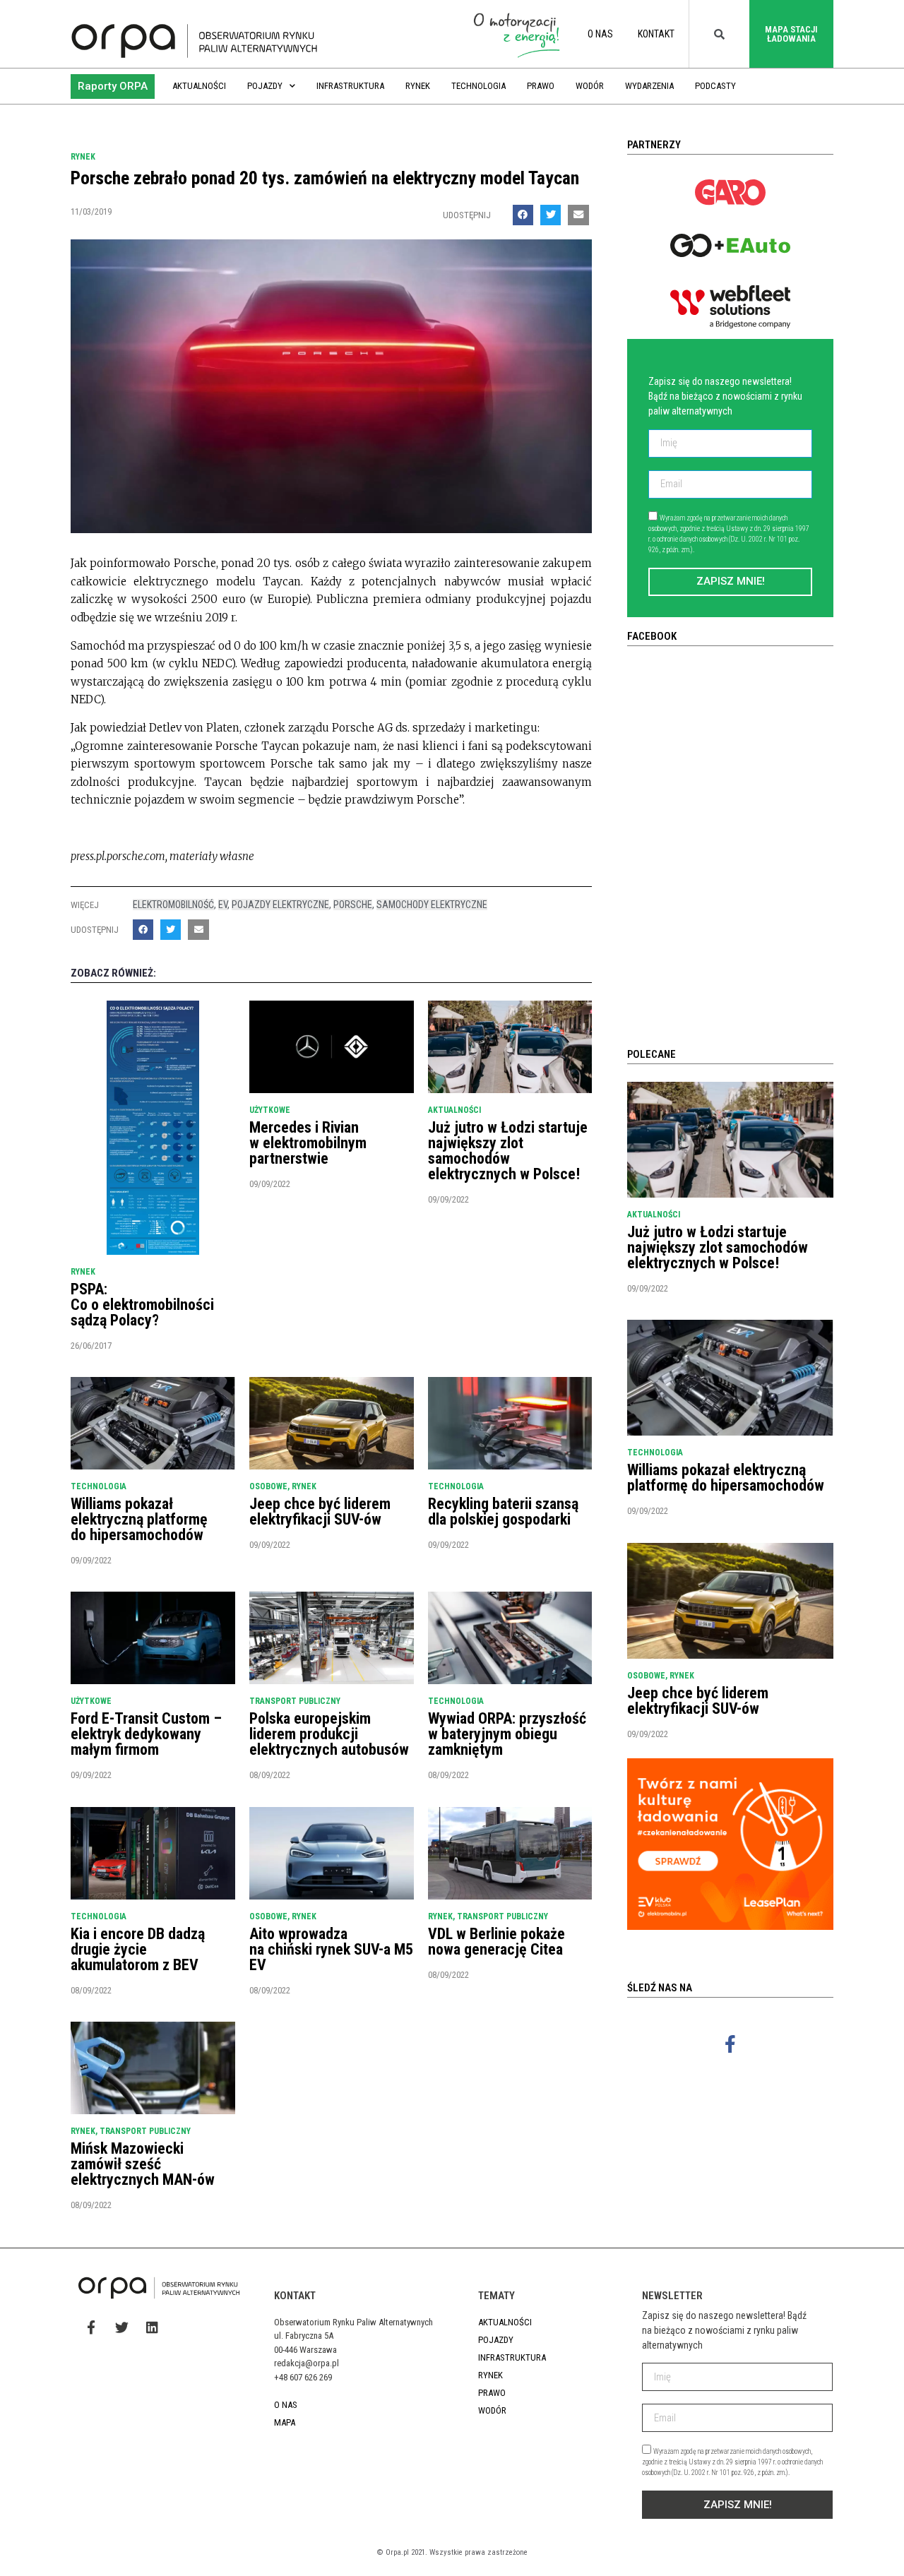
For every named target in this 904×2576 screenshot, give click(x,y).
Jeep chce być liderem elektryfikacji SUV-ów (320, 1511)
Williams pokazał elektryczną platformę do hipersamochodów (139, 1519)
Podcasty (715, 86)
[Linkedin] (152, 2327)
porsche (353, 905)
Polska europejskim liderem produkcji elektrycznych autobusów (329, 1734)
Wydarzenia (649, 86)
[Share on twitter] (551, 215)
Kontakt (656, 34)
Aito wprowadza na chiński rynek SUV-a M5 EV (331, 1949)
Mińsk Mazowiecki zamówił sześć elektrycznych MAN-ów (143, 2164)
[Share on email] (578, 215)
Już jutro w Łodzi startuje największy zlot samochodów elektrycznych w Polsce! (508, 1151)
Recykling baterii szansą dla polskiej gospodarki (503, 1511)
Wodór (590, 86)
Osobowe (268, 1486)
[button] (113, 87)
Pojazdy (265, 86)
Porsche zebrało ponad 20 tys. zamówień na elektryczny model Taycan (325, 178)
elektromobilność (173, 905)
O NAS (600, 34)
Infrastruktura (350, 86)
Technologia (478, 86)
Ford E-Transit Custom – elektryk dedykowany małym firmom (146, 1734)
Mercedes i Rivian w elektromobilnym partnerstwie (308, 1143)
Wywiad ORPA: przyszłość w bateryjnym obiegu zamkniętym (507, 1734)
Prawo (541, 86)
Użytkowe (270, 1110)
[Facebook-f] (730, 2044)
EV (223, 905)
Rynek (418, 86)
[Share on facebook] (523, 215)
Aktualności (199, 86)
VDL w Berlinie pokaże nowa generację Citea (496, 1942)
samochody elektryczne (432, 905)
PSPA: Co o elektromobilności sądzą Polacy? (142, 1305)
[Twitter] (121, 2327)
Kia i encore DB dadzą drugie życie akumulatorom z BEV (138, 1949)
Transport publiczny (295, 1701)
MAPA (285, 2422)
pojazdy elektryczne (280, 905)
